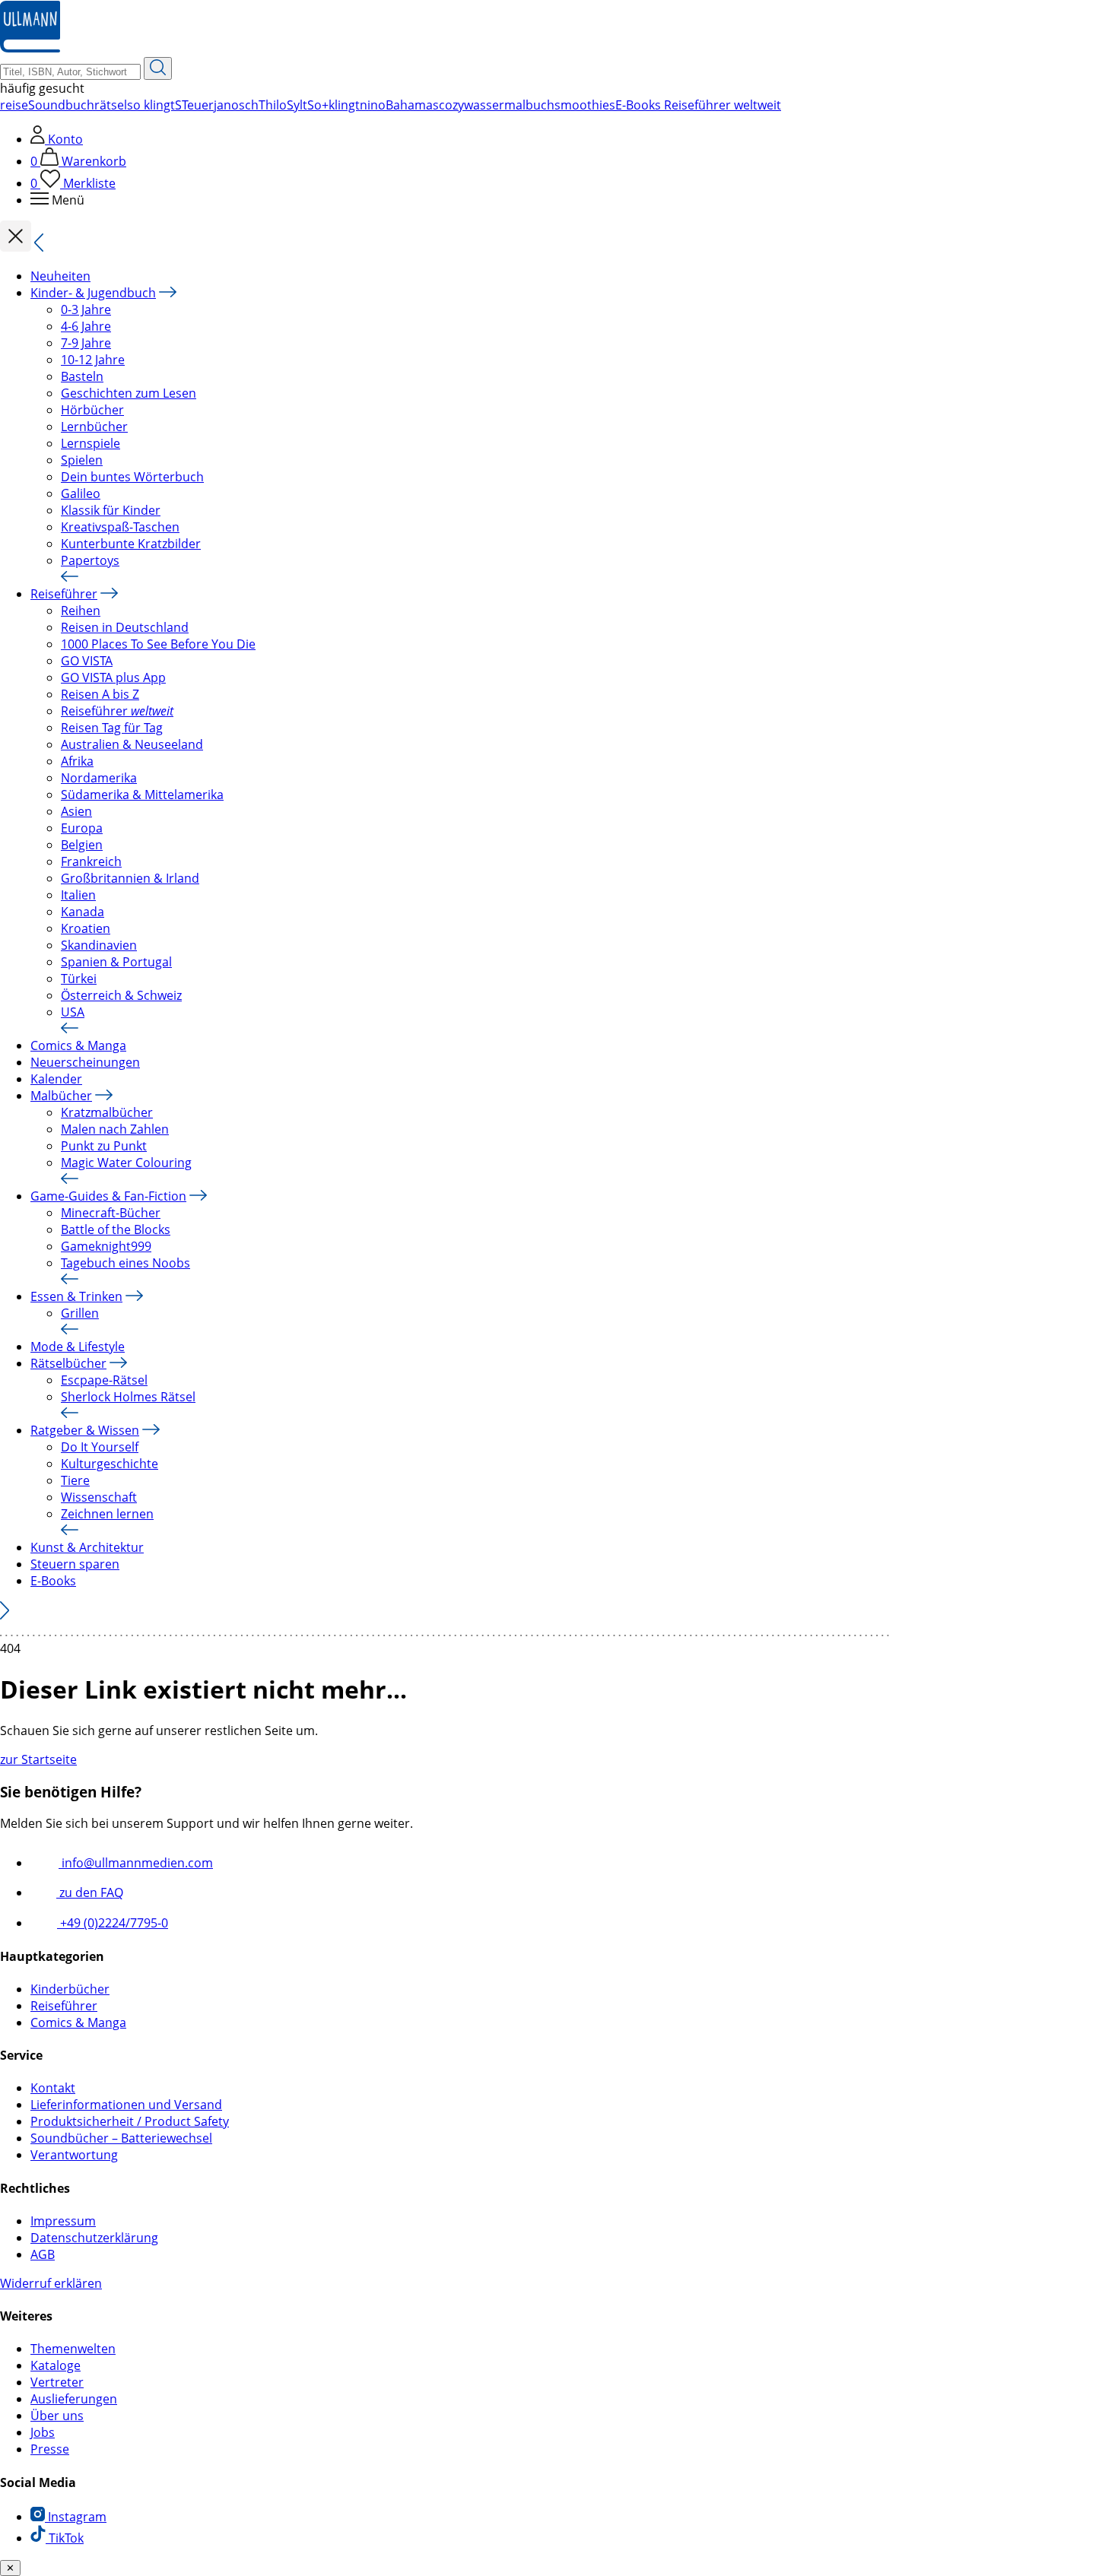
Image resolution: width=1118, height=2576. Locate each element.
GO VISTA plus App (113, 677)
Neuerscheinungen (85, 1062)
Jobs (43, 2432)
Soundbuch (61, 105)
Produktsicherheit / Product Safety (130, 2121)
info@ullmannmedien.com (136, 1863)
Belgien (82, 845)
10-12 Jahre (93, 360)
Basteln (82, 376)
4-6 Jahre (86, 326)
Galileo (81, 493)
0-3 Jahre (86, 309)
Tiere (75, 1480)
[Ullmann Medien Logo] (30, 49)
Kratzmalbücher (107, 1112)
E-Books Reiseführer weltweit (698, 105)
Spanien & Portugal (116, 962)
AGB (43, 2254)
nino (373, 105)
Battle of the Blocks (116, 1229)
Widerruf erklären (51, 2283)
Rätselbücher (68, 1363)
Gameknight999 (106, 1246)
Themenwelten (73, 2349)
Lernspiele (91, 443)
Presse (50, 2449)
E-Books (53, 1581)
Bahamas (412, 105)
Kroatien (86, 928)
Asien (76, 811)
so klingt (151, 105)
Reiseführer (64, 594)
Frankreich (91, 861)
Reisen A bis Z (100, 694)
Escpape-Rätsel (104, 1380)
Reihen (81, 611)
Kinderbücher (70, 1989)
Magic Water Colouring (126, 1163)
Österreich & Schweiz (121, 995)
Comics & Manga (78, 1045)
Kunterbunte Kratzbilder (131, 544)
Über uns (57, 2416)
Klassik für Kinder (111, 510)
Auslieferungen (74, 2399)
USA (73, 1012)
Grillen (80, 1313)
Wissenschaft (99, 1497)
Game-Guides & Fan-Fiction (108, 1196)
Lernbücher (94, 427)
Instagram (76, 2517)
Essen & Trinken (76, 1296)
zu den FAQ (90, 1892)
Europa (82, 828)
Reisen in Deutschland (125, 627)
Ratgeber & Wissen (85, 1430)
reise (14, 105)
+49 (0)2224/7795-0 (113, 1923)
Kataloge (56, 2365)
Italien (78, 895)
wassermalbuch (509, 105)
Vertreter (57, 2382)
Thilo (273, 105)
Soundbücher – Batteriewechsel (121, 2138)
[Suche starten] (158, 68)
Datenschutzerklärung (94, 2238)
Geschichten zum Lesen (129, 393)
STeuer (194, 105)
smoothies (585, 105)
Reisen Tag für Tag (112, 728)
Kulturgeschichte (110, 1464)
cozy (451, 105)
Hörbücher (92, 410)
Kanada (83, 912)
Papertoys (90, 560)
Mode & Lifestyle (78, 1347)
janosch (236, 105)
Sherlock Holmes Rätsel (128, 1397)
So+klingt (333, 105)
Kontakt (53, 2088)
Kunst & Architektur (87, 1547)
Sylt (297, 105)
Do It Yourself (100, 1447)
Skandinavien (99, 945)
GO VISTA (87, 661)
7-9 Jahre (86, 343)
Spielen (82, 460)
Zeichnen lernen (107, 1514)
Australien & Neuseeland (132, 744)
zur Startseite (38, 1759)
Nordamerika (99, 778)
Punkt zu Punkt (104, 1146)
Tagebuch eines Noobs (125, 1263)
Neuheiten (60, 276)
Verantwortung (74, 2155)
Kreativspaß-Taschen (120, 527)
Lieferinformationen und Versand (126, 2105)
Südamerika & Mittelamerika (142, 795)
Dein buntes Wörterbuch (132, 477)
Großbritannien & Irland (130, 878)
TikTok (65, 2538)
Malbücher (61, 1096)
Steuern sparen (75, 1564)
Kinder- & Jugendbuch (93, 293)
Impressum (63, 2221)
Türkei (79, 979)
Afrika (77, 761)
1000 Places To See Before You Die (158, 644)
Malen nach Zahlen (115, 1129)
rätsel (111, 105)
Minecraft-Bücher (111, 1213)
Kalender (56, 1079)
